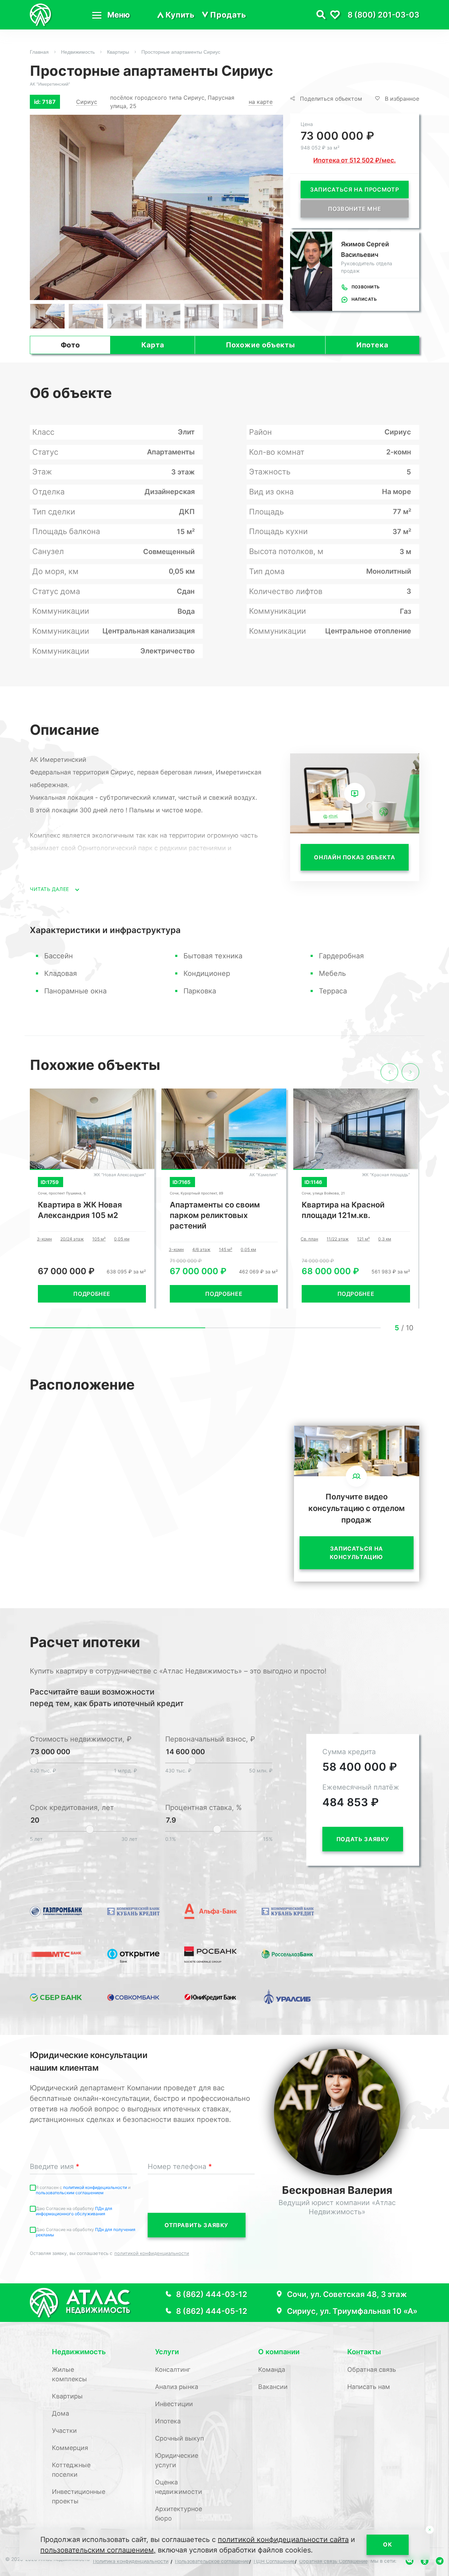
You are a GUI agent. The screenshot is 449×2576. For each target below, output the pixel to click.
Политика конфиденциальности (131, 2561)
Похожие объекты (260, 345)
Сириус (87, 102)
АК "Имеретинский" (50, 84)
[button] (274, 208)
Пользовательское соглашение (212, 2561)
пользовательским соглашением (70, 2193)
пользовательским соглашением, (98, 2550)
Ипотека (373, 345)
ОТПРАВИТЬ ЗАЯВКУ (196, 2225)
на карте (261, 102)
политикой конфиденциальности (152, 2253)
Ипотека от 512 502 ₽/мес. (354, 160)
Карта (153, 345)
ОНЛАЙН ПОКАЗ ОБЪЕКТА (354, 857)
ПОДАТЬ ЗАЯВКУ (363, 1839)
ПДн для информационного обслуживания (74, 2211)
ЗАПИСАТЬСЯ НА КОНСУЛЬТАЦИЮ (356, 1553)
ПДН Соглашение (274, 2561)
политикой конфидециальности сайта (283, 2540)
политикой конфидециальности (96, 2187)
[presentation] (389, 1072)
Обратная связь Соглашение (333, 2561)
